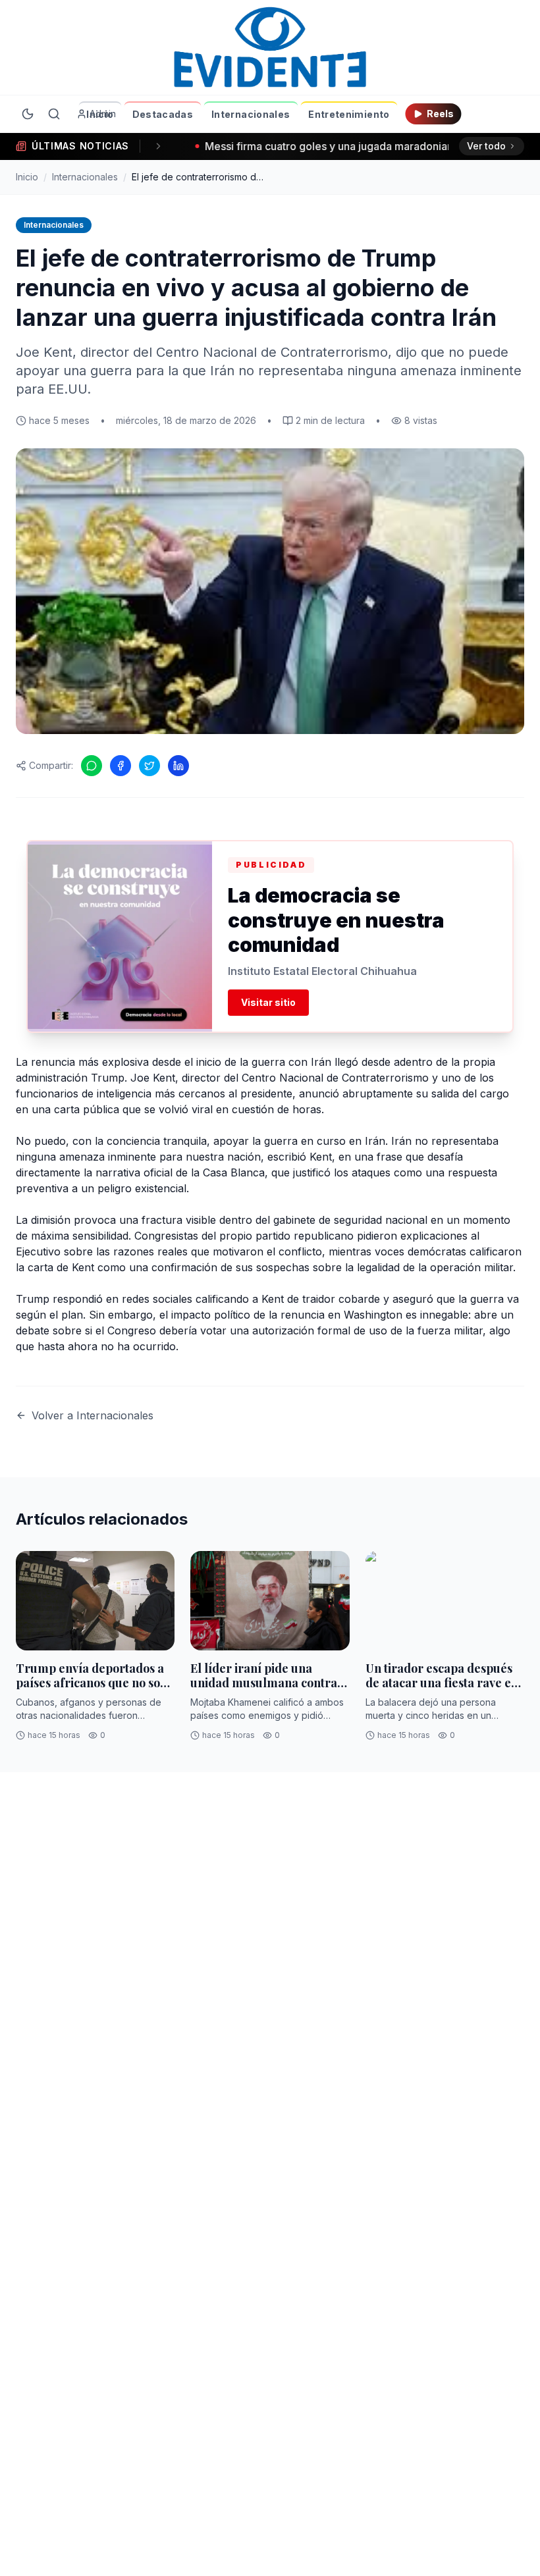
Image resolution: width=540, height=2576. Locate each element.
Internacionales (251, 114)
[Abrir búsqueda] (54, 114)
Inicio (100, 114)
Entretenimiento (349, 114)
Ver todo (486, 146)
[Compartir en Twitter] (149, 766)
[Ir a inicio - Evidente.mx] (270, 47)
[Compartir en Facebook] (121, 766)
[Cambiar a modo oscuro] (28, 114)
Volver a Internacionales (93, 1415)
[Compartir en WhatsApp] (92, 766)
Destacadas (163, 114)
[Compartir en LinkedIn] (178, 766)
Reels (440, 114)
